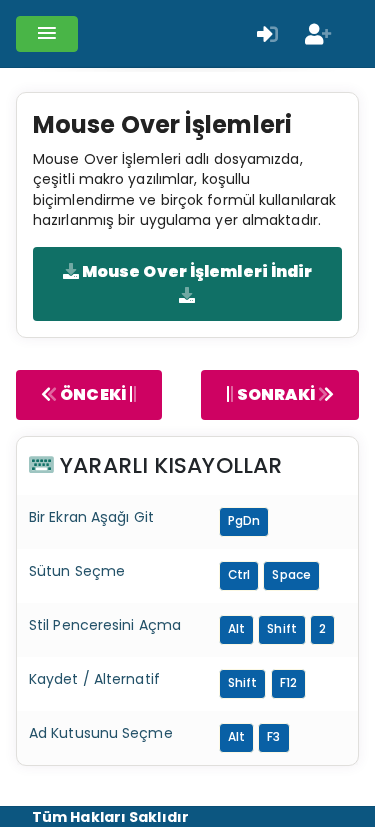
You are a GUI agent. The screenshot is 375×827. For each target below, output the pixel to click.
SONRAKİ (276, 394)
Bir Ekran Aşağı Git (91, 517)
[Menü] (47, 34)
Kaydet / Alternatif (94, 679)
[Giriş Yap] (268, 34)
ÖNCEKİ (93, 394)
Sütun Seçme (77, 571)
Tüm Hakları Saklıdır (110, 817)
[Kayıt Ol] (318, 34)
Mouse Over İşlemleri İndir (196, 271)
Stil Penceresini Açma (105, 625)
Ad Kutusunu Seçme (101, 733)
